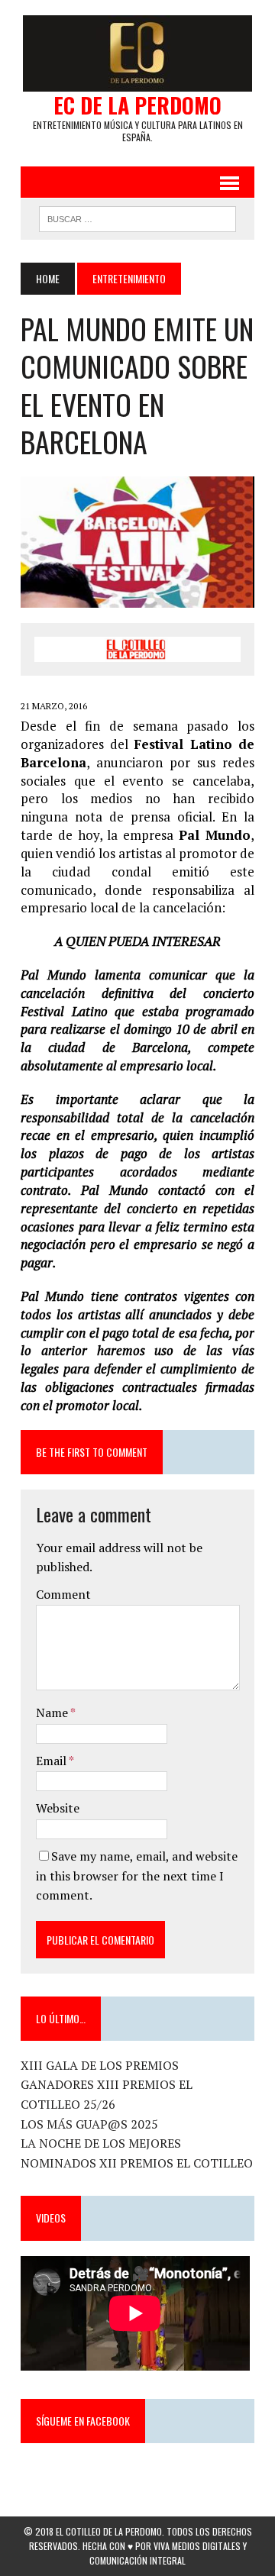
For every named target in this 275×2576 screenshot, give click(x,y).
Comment (63, 1594)
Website (58, 1808)
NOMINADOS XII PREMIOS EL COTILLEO (137, 2163)
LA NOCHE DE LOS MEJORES (101, 2143)
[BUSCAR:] (137, 217)
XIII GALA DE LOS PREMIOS (100, 2065)
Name (53, 1712)
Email (52, 1761)
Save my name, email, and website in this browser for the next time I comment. (137, 1876)
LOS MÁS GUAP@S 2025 (89, 2124)
